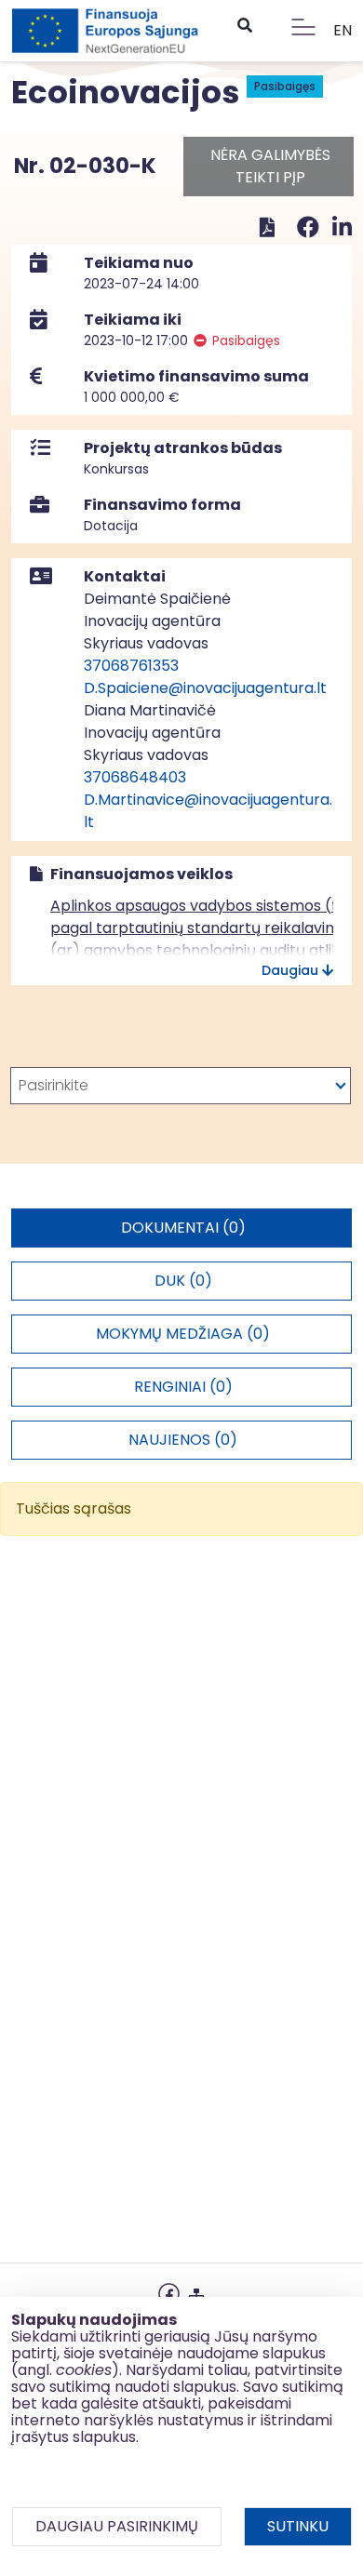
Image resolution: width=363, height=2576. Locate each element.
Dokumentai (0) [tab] (183, 1228)
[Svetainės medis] (196, 2292)
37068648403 (135, 777)
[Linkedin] (342, 227)
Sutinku (298, 2526)
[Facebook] (311, 227)
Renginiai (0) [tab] (183, 1387)
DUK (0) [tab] (183, 1281)
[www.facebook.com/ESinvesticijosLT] (169, 2292)
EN (343, 30)
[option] (181, 1086)
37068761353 (131, 666)
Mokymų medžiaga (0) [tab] (183, 1334)
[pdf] (267, 227)
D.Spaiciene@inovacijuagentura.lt (205, 688)
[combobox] (181, 1086)
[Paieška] (244, 26)
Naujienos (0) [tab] (183, 1440)
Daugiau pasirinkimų (117, 2526)
